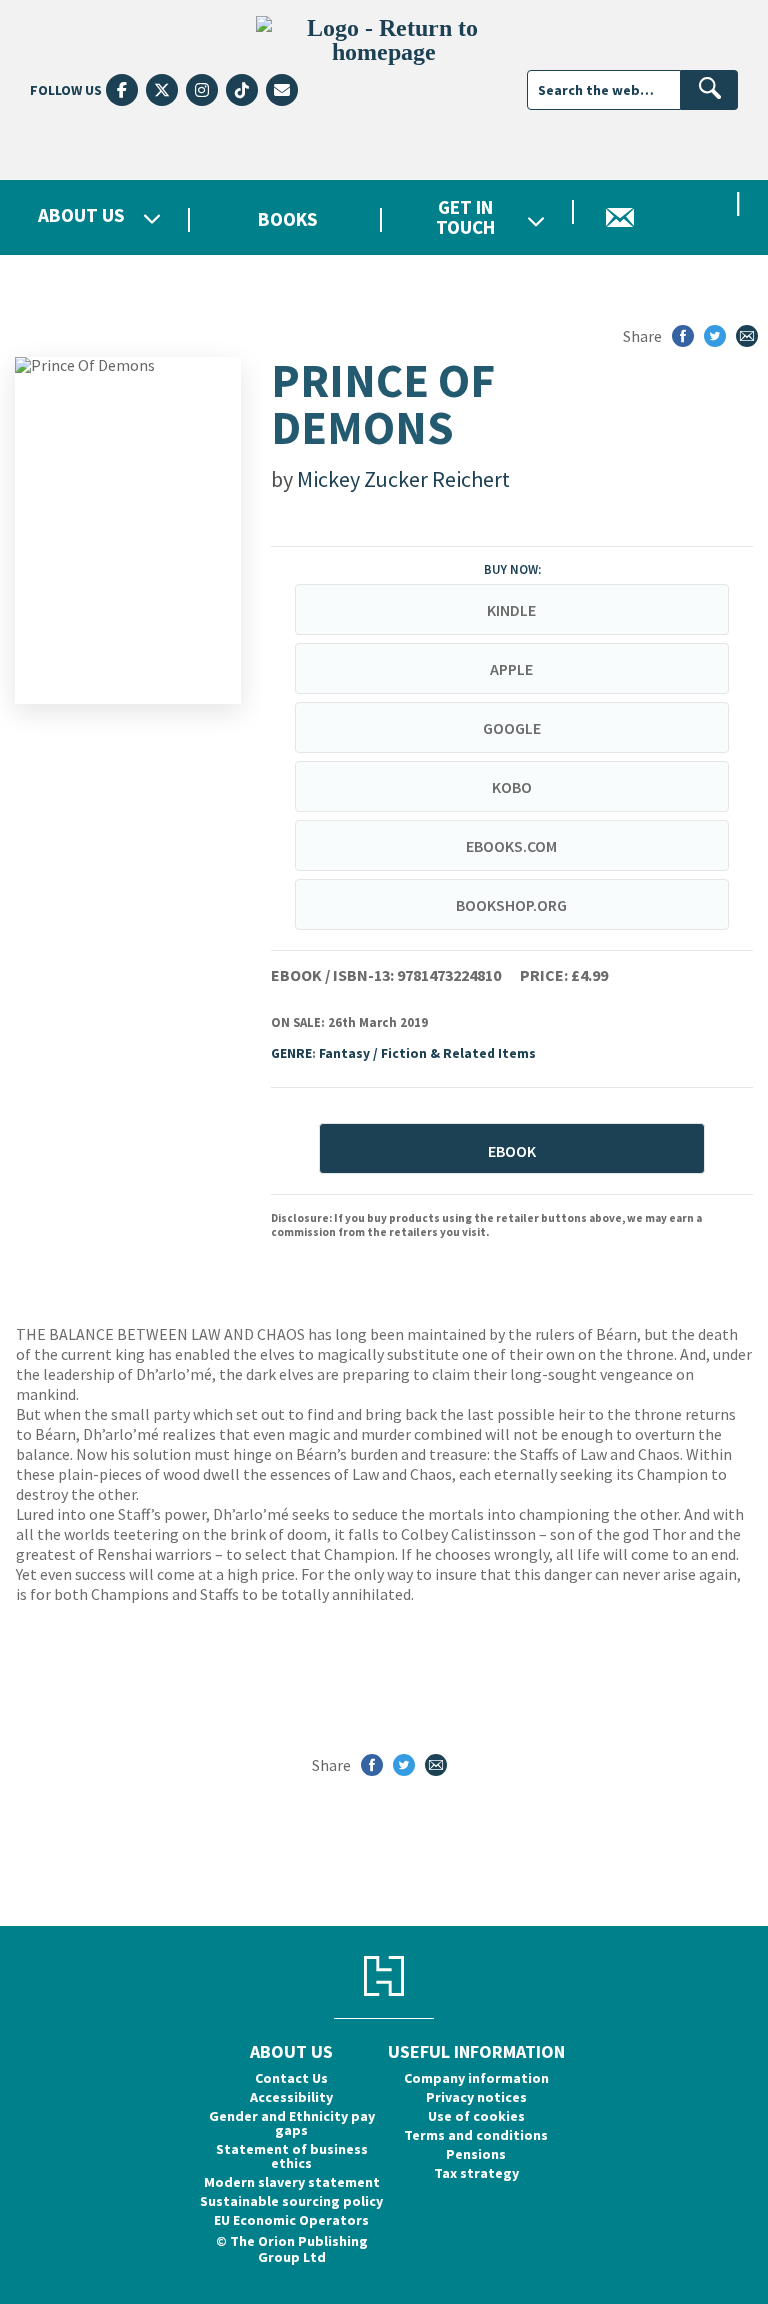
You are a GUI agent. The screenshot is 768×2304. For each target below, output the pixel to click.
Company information (476, 2078)
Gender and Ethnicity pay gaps (292, 2123)
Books (288, 219)
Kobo (512, 787)
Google (512, 728)
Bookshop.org (511, 905)
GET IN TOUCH (465, 217)
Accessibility (291, 2097)
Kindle (511, 610)
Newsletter (672, 217)
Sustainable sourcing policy (291, 2201)
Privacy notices (476, 2097)
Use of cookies (476, 2116)
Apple (511, 669)
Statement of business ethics (292, 2156)
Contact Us (291, 2078)
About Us (81, 216)
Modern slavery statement (292, 2182)
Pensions (476, 2154)
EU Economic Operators (291, 2220)
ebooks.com (511, 846)
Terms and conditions (476, 2135)
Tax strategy (476, 2173)
